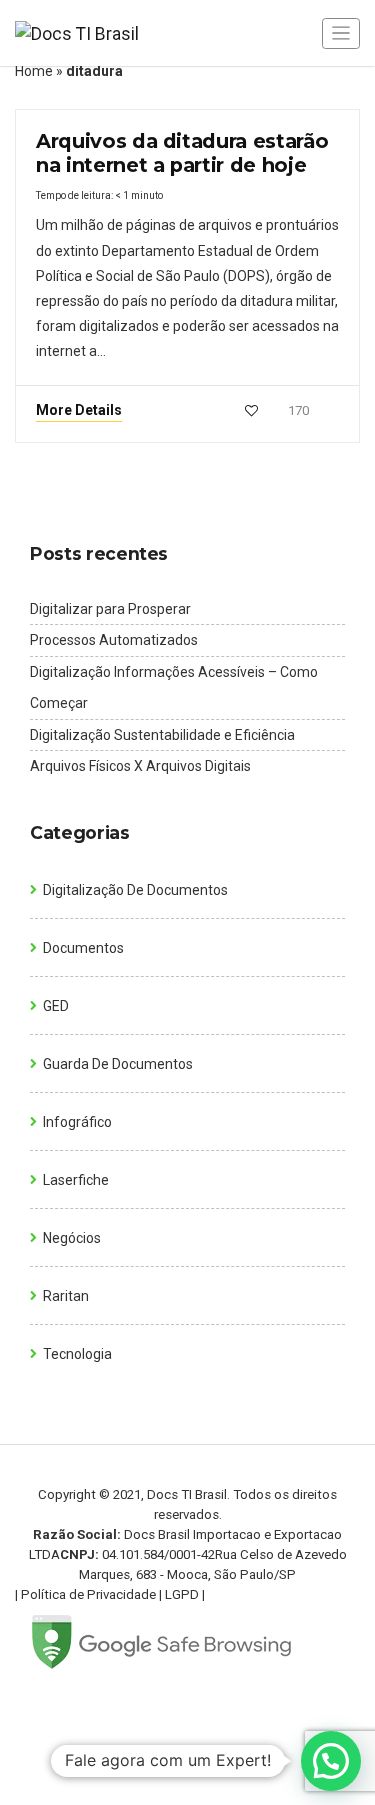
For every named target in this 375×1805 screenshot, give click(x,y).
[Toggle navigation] (341, 33)
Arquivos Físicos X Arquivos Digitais (140, 766)
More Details (79, 410)
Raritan (66, 1296)
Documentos (83, 948)
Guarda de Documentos (118, 1064)
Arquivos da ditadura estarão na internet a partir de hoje (182, 153)
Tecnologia (77, 1354)
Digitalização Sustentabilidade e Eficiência (162, 735)
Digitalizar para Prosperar (110, 609)
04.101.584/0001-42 (158, 1554)
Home (34, 71)
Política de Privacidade (88, 1594)
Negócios (72, 1238)
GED (56, 1006)
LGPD (182, 1594)
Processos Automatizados (114, 640)
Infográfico (77, 1122)
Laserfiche (76, 1180)
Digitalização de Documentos (135, 890)
